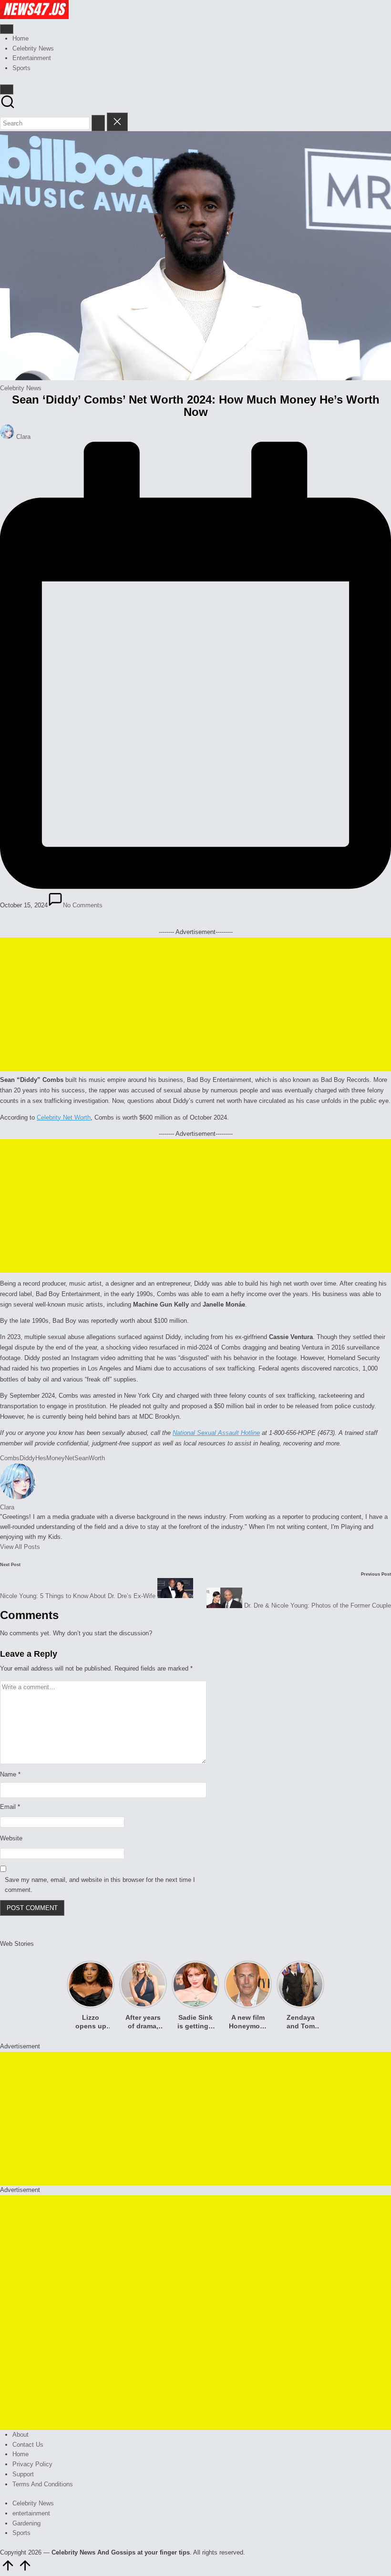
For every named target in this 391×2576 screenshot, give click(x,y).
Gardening (26, 2523)
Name (10, 1774)
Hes (41, 1458)
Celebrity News (21, 388)
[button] (98, 123)
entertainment (31, 2513)
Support (23, 2474)
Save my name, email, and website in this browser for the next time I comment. (100, 1885)
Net (70, 1458)
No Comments (83, 905)
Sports (21, 2533)
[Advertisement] (195, 1004)
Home (21, 2454)
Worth (97, 1458)
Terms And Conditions (43, 2484)
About (21, 2435)
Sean (82, 1458)
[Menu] (7, 29)
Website (11, 1838)
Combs (10, 1458)
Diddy (27, 1458)
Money (56, 1458)
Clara (7, 1507)
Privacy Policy (32, 2464)
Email (10, 1807)
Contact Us (28, 2445)
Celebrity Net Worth (64, 1117)
